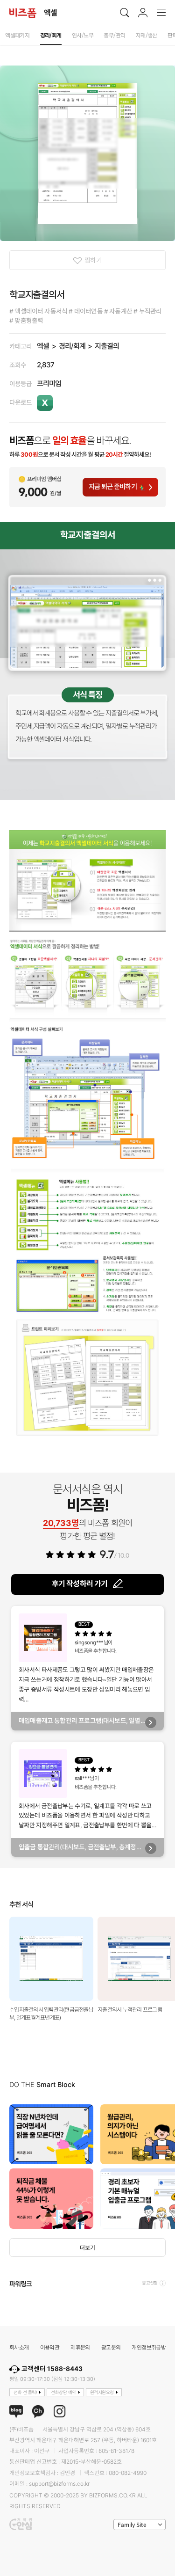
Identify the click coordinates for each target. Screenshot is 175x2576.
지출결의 (107, 346)
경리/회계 (72, 346)
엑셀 (43, 346)
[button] (166, 2167)
